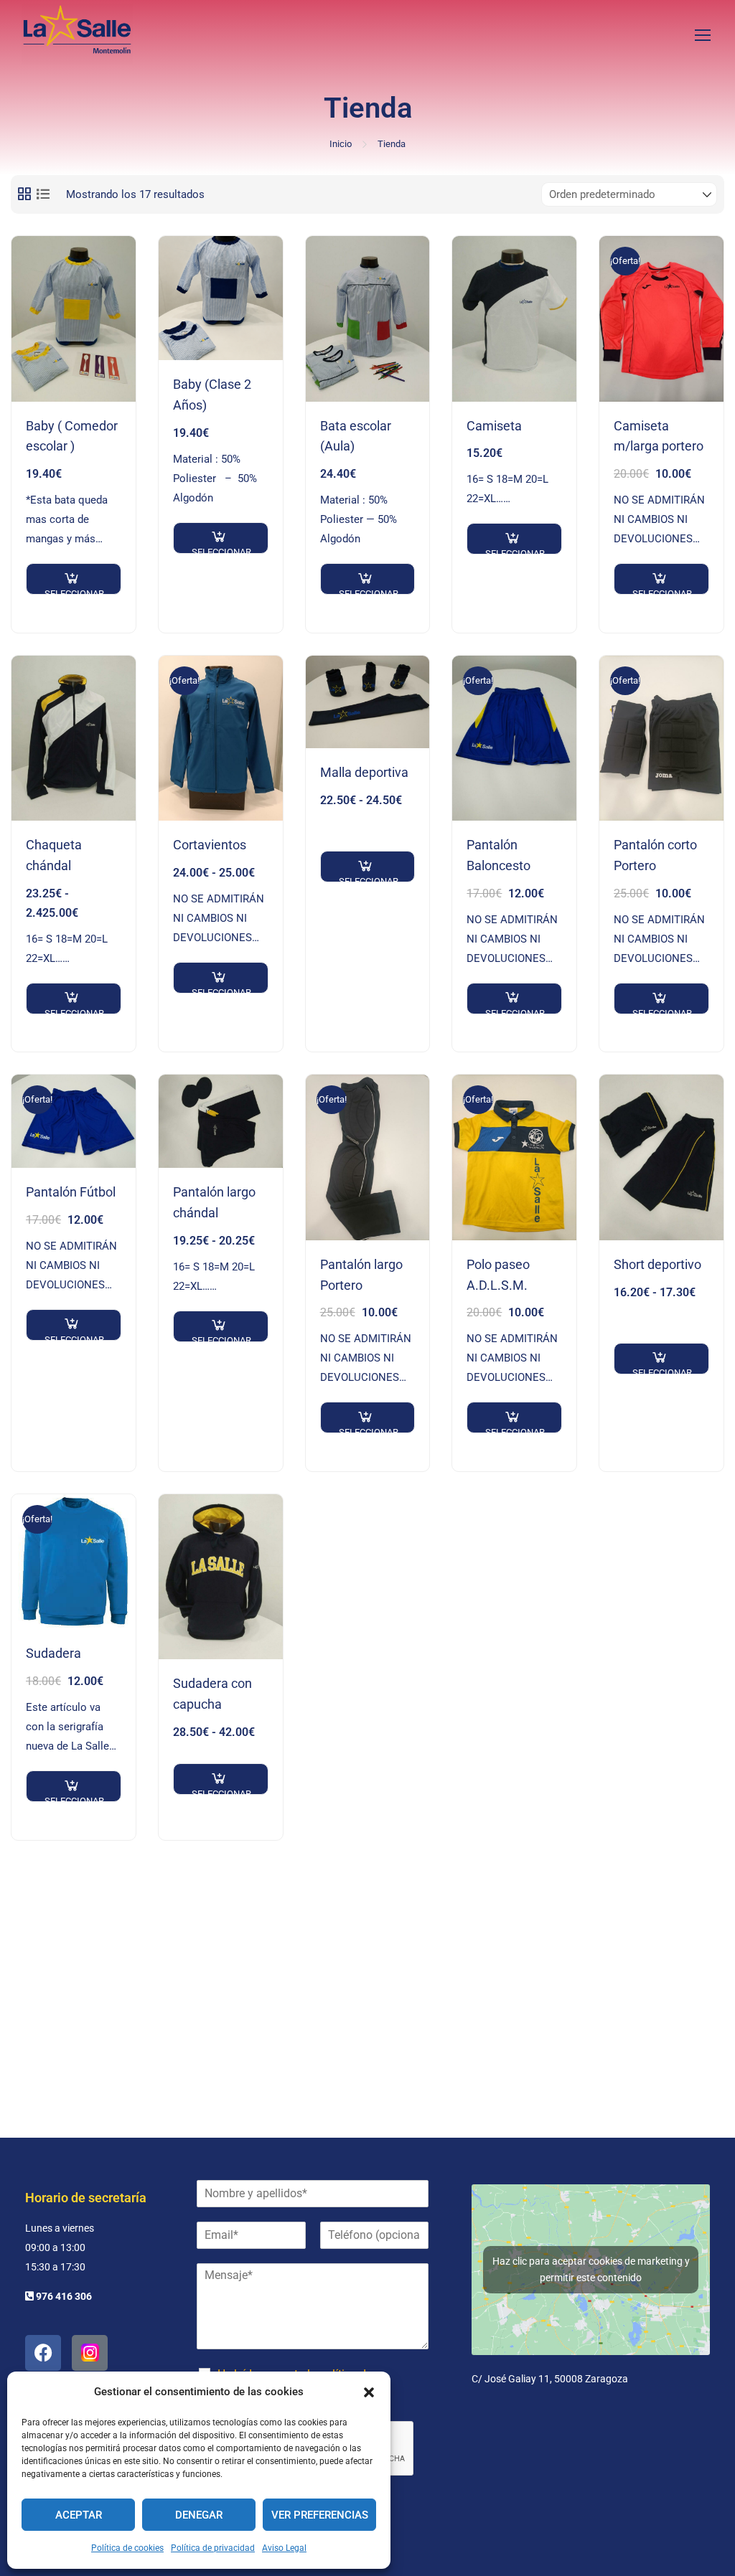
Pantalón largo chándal (214, 1202)
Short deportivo (657, 1264)
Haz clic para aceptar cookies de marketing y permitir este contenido (591, 2269)
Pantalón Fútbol (71, 1192)
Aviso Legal (284, 2548)
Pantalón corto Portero (655, 855)
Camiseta (494, 426)
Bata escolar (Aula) (356, 436)
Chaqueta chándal (54, 855)
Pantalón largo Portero (361, 1275)
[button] (369, 2392)
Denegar (199, 2515)
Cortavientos (210, 845)
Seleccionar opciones (74, 591)
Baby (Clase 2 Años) (212, 395)
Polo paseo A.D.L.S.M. (498, 1275)
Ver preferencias (320, 2515)
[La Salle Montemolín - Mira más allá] (77, 34)
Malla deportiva (364, 772)
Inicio (341, 144)
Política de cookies (127, 2548)
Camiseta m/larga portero (659, 436)
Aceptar (79, 2515)
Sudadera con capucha (212, 1694)
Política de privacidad (213, 2548)
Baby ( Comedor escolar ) (72, 436)
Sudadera (53, 1653)
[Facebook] (43, 2353)
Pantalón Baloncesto (498, 855)
